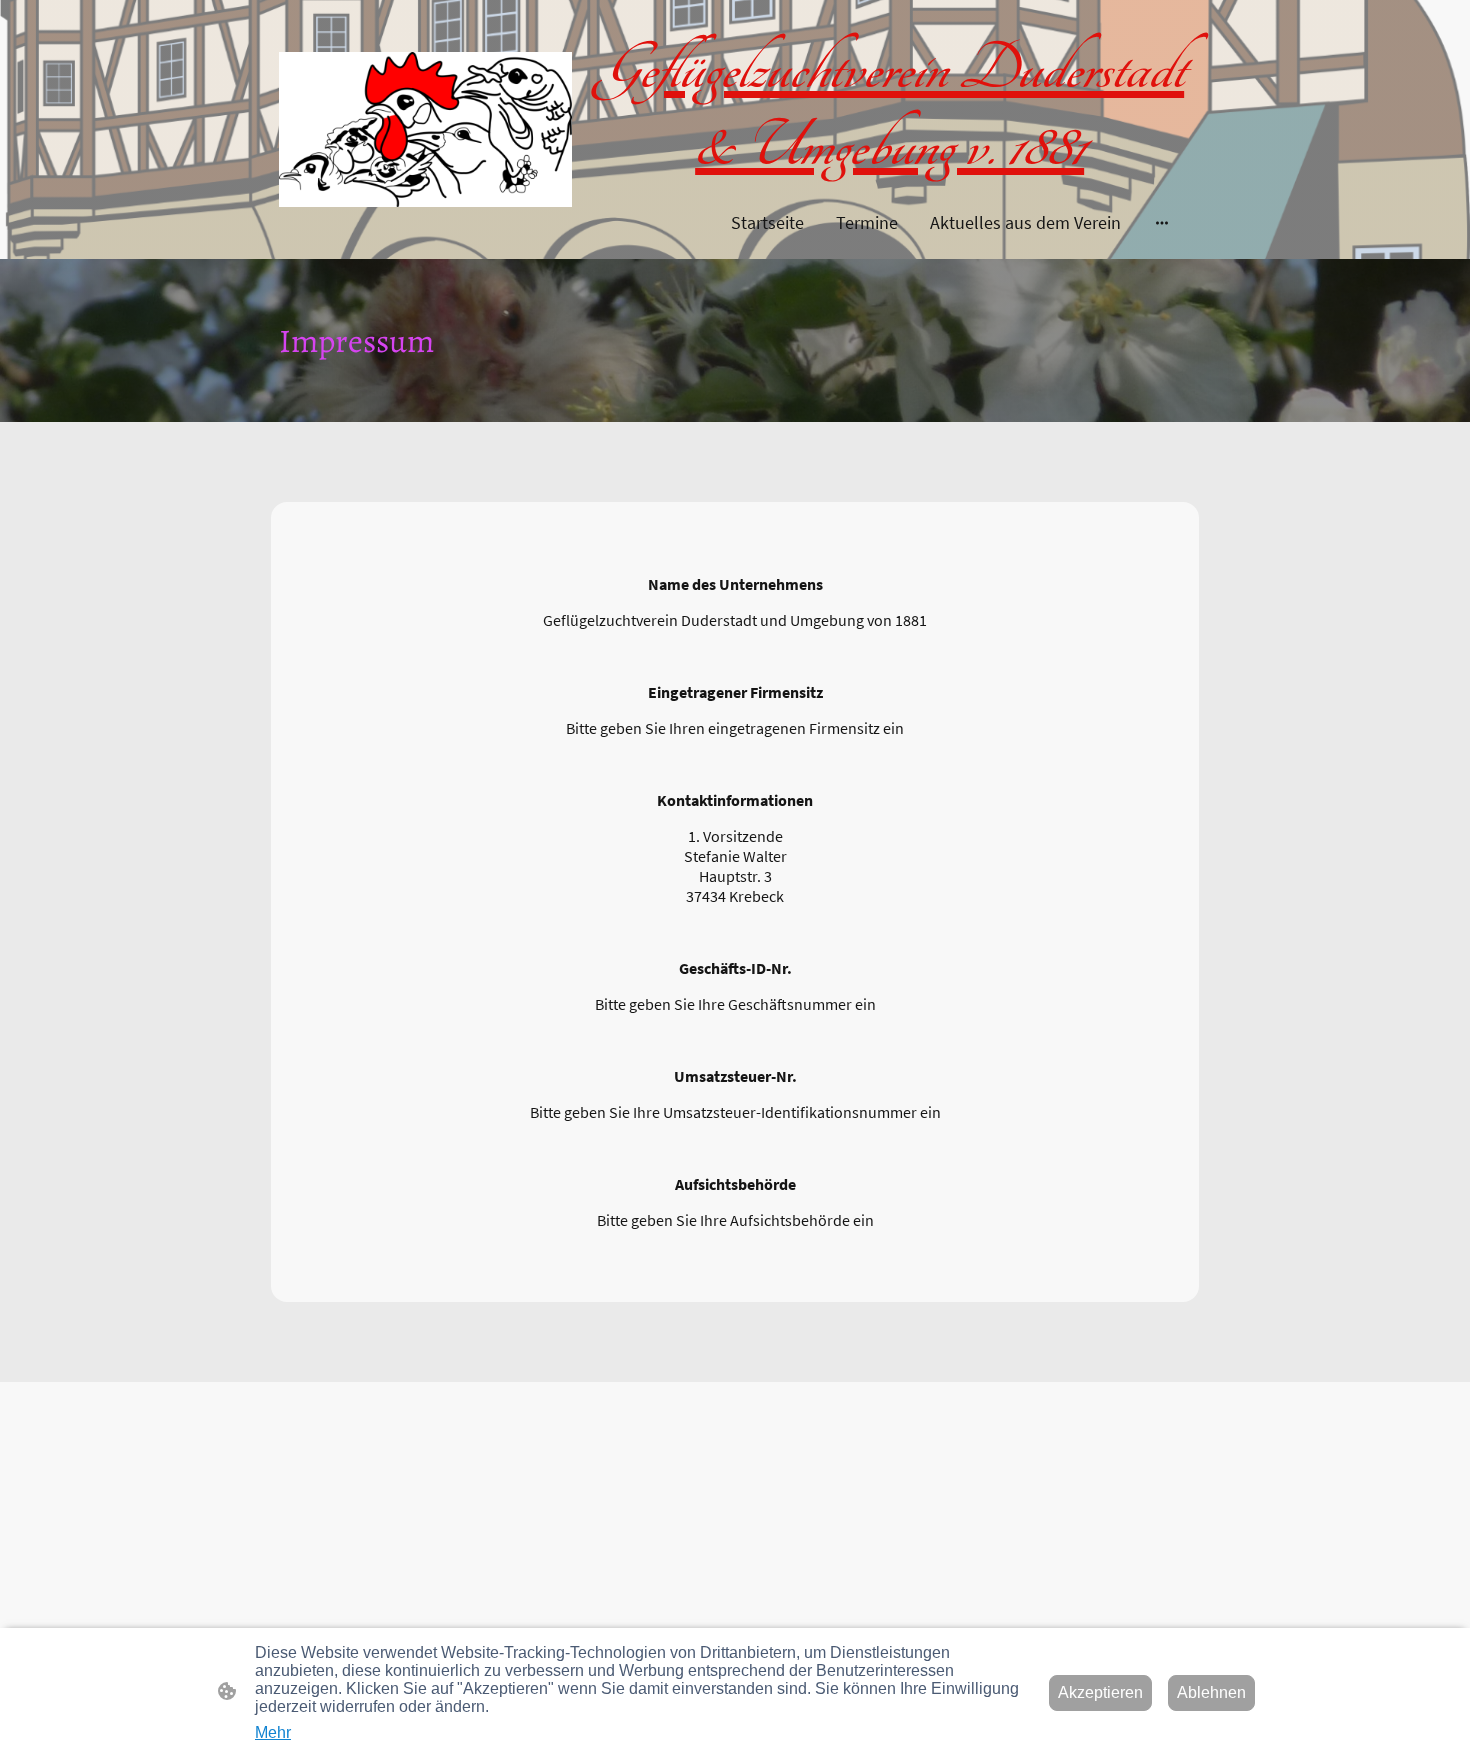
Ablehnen (1211, 1692)
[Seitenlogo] (425, 129)
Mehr (273, 1732)
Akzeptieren (1100, 1692)
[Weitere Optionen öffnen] (1162, 222)
